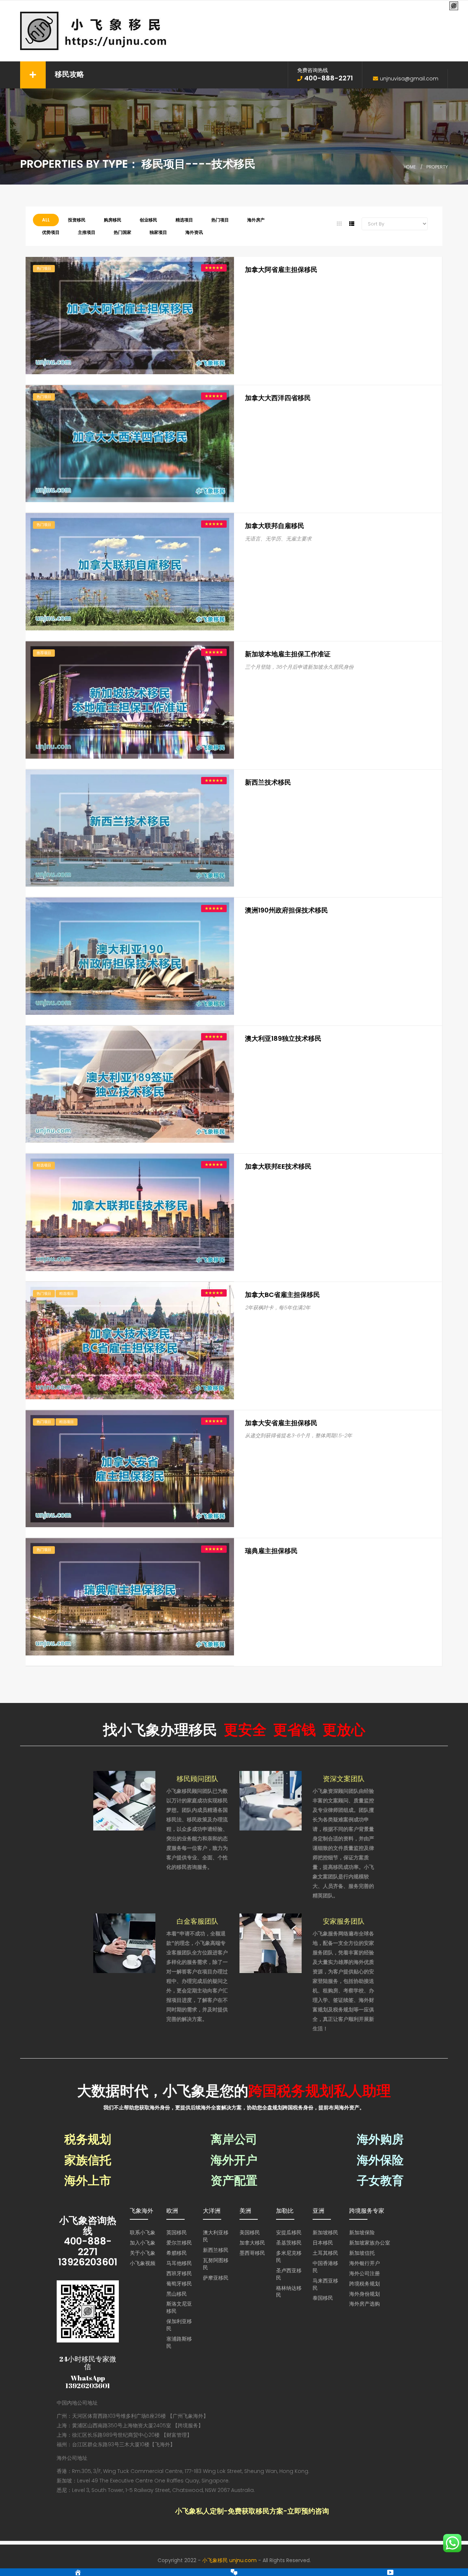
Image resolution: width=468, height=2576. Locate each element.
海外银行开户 (365, 2263)
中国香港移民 (325, 2267)
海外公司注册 (365, 2273)
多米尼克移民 (289, 2257)
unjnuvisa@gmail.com (409, 79)
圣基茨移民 (289, 2243)
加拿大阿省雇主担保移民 (281, 270)
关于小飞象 (143, 2253)
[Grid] (339, 224)
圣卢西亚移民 (289, 2274)
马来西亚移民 (325, 2284)
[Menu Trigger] (454, 6)
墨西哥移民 (252, 2253)
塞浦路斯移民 (179, 2342)
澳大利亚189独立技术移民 (283, 1038)
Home (410, 167)
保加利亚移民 (179, 2325)
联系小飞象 (143, 2232)
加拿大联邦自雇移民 (275, 526)
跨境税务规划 (365, 2284)
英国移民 (177, 2232)
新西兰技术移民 (268, 782)
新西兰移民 (216, 2250)
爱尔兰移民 (179, 2243)
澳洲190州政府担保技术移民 (286, 910)
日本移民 (323, 2243)
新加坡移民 (325, 2232)
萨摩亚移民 (216, 2278)
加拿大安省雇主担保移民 (281, 1423)
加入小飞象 (143, 2243)
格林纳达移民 (289, 2292)
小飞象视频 (143, 2263)
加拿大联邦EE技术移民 (278, 1166)
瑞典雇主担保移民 (271, 1551)
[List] (352, 224)
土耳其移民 (325, 2253)
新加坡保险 (362, 2232)
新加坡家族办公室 (370, 2243)
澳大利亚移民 (216, 2236)
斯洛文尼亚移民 (179, 2307)
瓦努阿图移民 (216, 2264)
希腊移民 (177, 2253)
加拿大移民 (252, 2243)
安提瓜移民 (289, 2232)
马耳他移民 (179, 2263)
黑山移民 (177, 2294)
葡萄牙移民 (179, 2284)
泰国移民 (323, 2298)
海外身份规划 (365, 2294)
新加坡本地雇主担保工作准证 (288, 654)
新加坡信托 (362, 2253)
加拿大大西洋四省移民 (278, 398)
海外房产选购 (365, 2304)
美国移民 (250, 2232)
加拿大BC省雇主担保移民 (282, 1295)
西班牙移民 (179, 2273)
